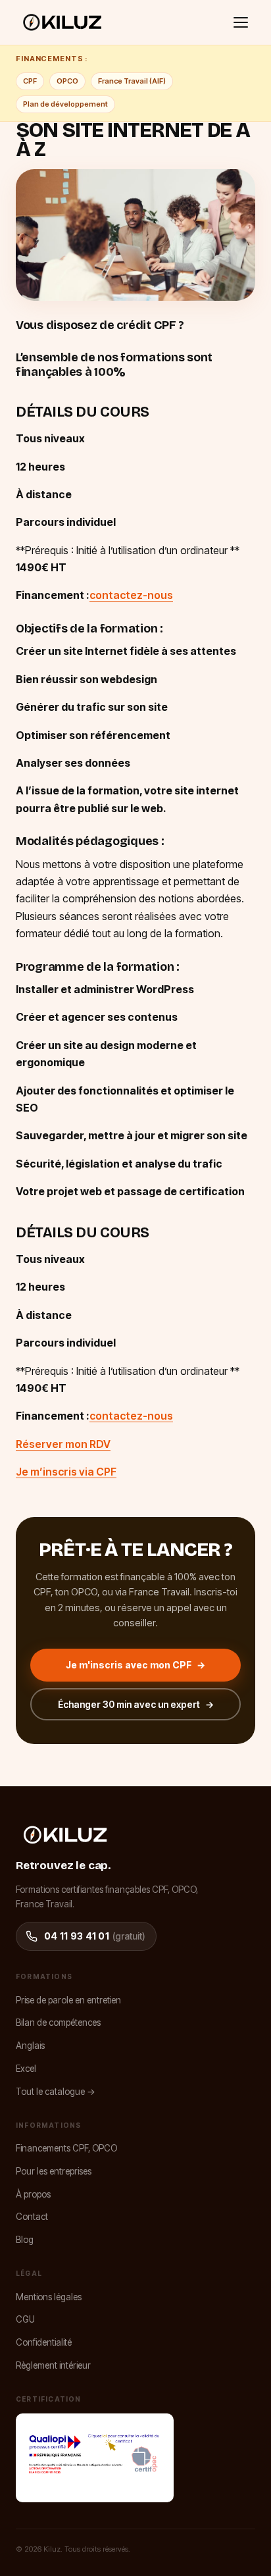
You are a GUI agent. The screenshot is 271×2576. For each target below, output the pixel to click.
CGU (25, 2319)
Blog (25, 2240)
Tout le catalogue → (56, 2092)
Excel (26, 2069)
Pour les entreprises (54, 2171)
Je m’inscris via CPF (66, 1472)
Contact (32, 2217)
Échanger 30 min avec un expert (136, 1704)
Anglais (30, 2046)
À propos (33, 2194)
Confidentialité (44, 2342)
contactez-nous (131, 595)
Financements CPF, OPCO (66, 2148)
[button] (241, 22)
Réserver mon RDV (63, 1444)
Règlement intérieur (53, 2365)
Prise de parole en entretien (68, 2000)
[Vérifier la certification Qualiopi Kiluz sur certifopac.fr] (95, 2458)
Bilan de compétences (58, 2022)
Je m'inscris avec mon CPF (135, 1665)
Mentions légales (49, 2297)
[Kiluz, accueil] (62, 22)
